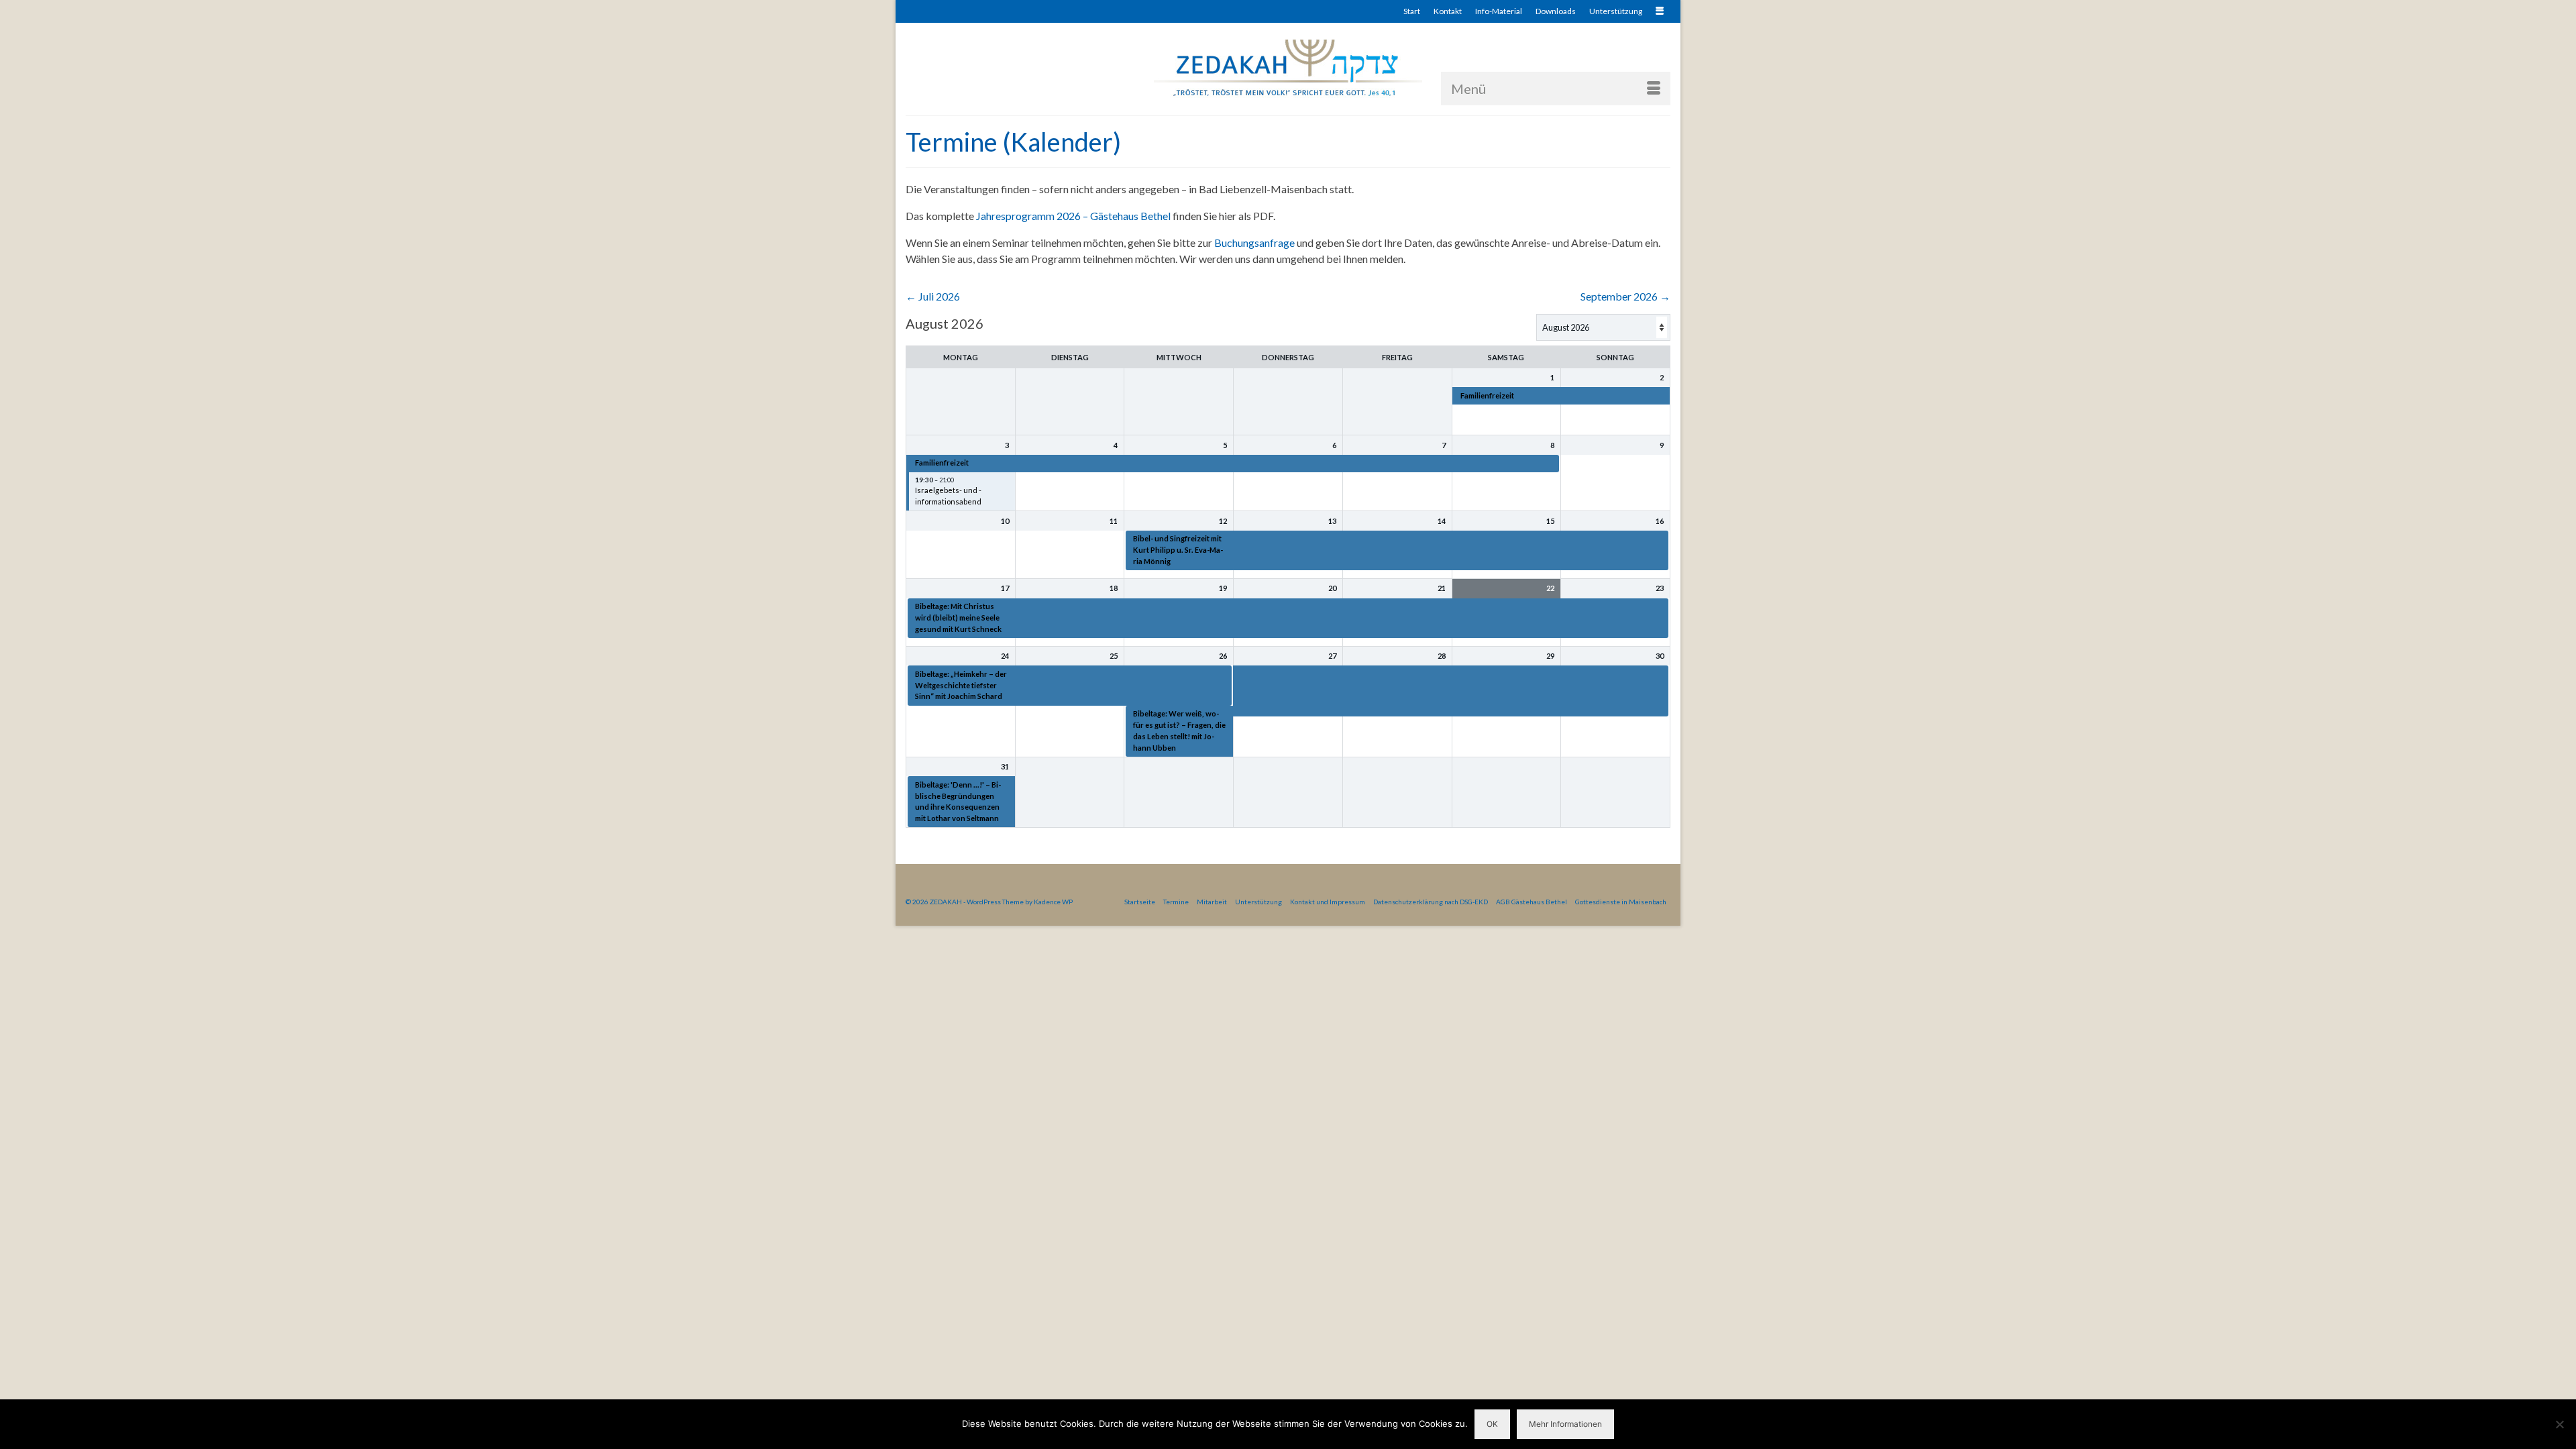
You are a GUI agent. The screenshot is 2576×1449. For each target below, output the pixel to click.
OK (1492, 1424)
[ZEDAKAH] (1288, 69)
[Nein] (2559, 1424)
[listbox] (1603, 327)
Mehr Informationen (1565, 1424)
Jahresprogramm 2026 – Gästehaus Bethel (1073, 216)
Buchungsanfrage (1254, 243)
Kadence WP (1053, 902)
